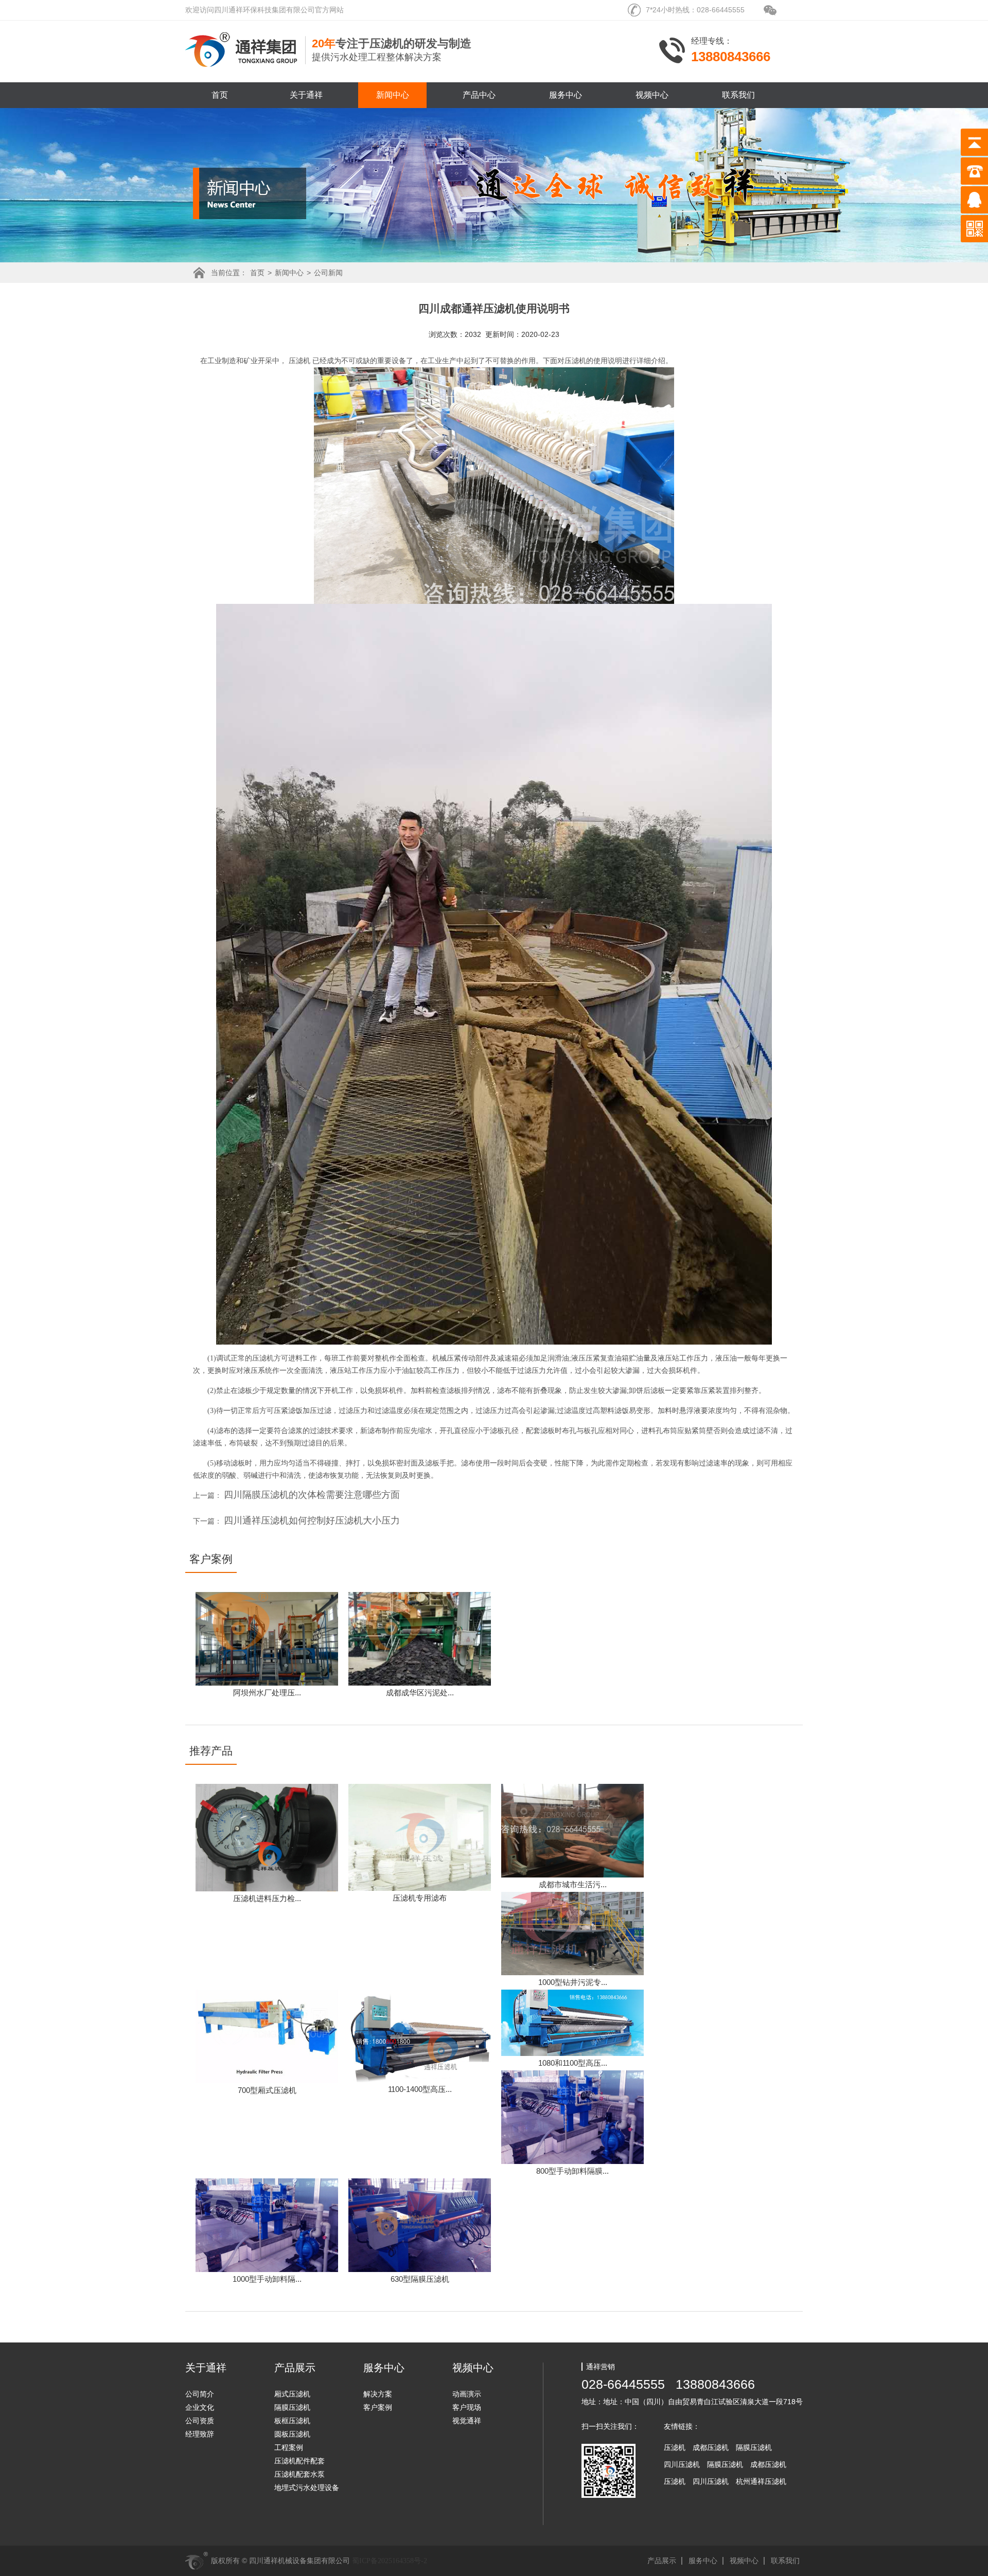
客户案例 (378, 2407)
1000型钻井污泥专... (573, 1982)
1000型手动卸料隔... (267, 2279)
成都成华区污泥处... (420, 1693)
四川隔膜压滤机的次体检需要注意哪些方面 (312, 1495)
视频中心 (652, 95)
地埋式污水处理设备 (307, 2488)
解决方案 (378, 2394)
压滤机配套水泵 (299, 2474)
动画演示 (467, 2394)
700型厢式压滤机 (267, 2090)
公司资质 (200, 2421)
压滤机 (675, 2447)
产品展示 (662, 2561)
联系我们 (738, 95)
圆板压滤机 (292, 2434)
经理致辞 (200, 2434)
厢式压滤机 (292, 2394)
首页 (220, 95)
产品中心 (479, 95)
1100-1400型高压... (420, 2089)
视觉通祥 (467, 2421)
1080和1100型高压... (573, 2063)
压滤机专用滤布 (420, 1898)
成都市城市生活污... (573, 1884)
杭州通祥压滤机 (761, 2481)
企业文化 (200, 2407)
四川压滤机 (682, 2464)
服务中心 (566, 95)
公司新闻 (328, 273)
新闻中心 (393, 95)
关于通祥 (306, 95)
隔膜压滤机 (292, 2407)
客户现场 (467, 2407)
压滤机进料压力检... (267, 1898)
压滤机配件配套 (299, 2461)
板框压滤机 (292, 2421)
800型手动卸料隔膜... (572, 2171)
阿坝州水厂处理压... (267, 1693)
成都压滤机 (711, 2447)
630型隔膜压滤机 (420, 2279)
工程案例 (289, 2447)
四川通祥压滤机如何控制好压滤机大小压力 (312, 1520)
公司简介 (200, 2394)
